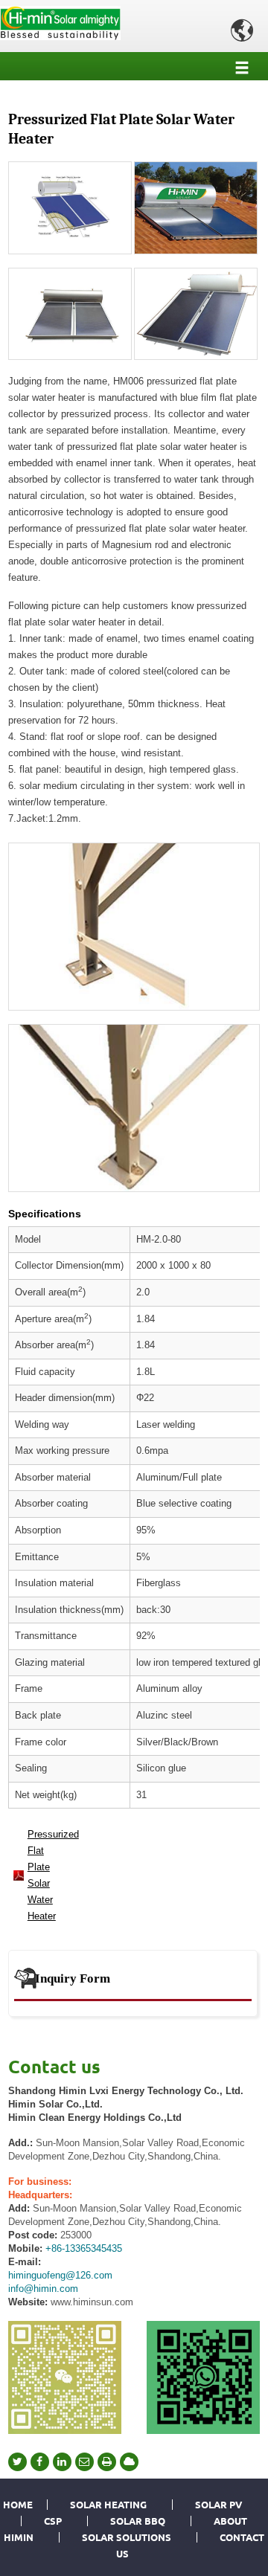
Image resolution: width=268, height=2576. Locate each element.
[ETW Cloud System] (129, 2462)
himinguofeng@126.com (60, 2275)
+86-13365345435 (84, 2248)
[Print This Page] (107, 2462)
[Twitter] (17, 2462)
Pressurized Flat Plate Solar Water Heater (48, 1875)
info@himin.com (43, 2289)
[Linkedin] (62, 2462)
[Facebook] (40, 2462)
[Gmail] (84, 2462)
